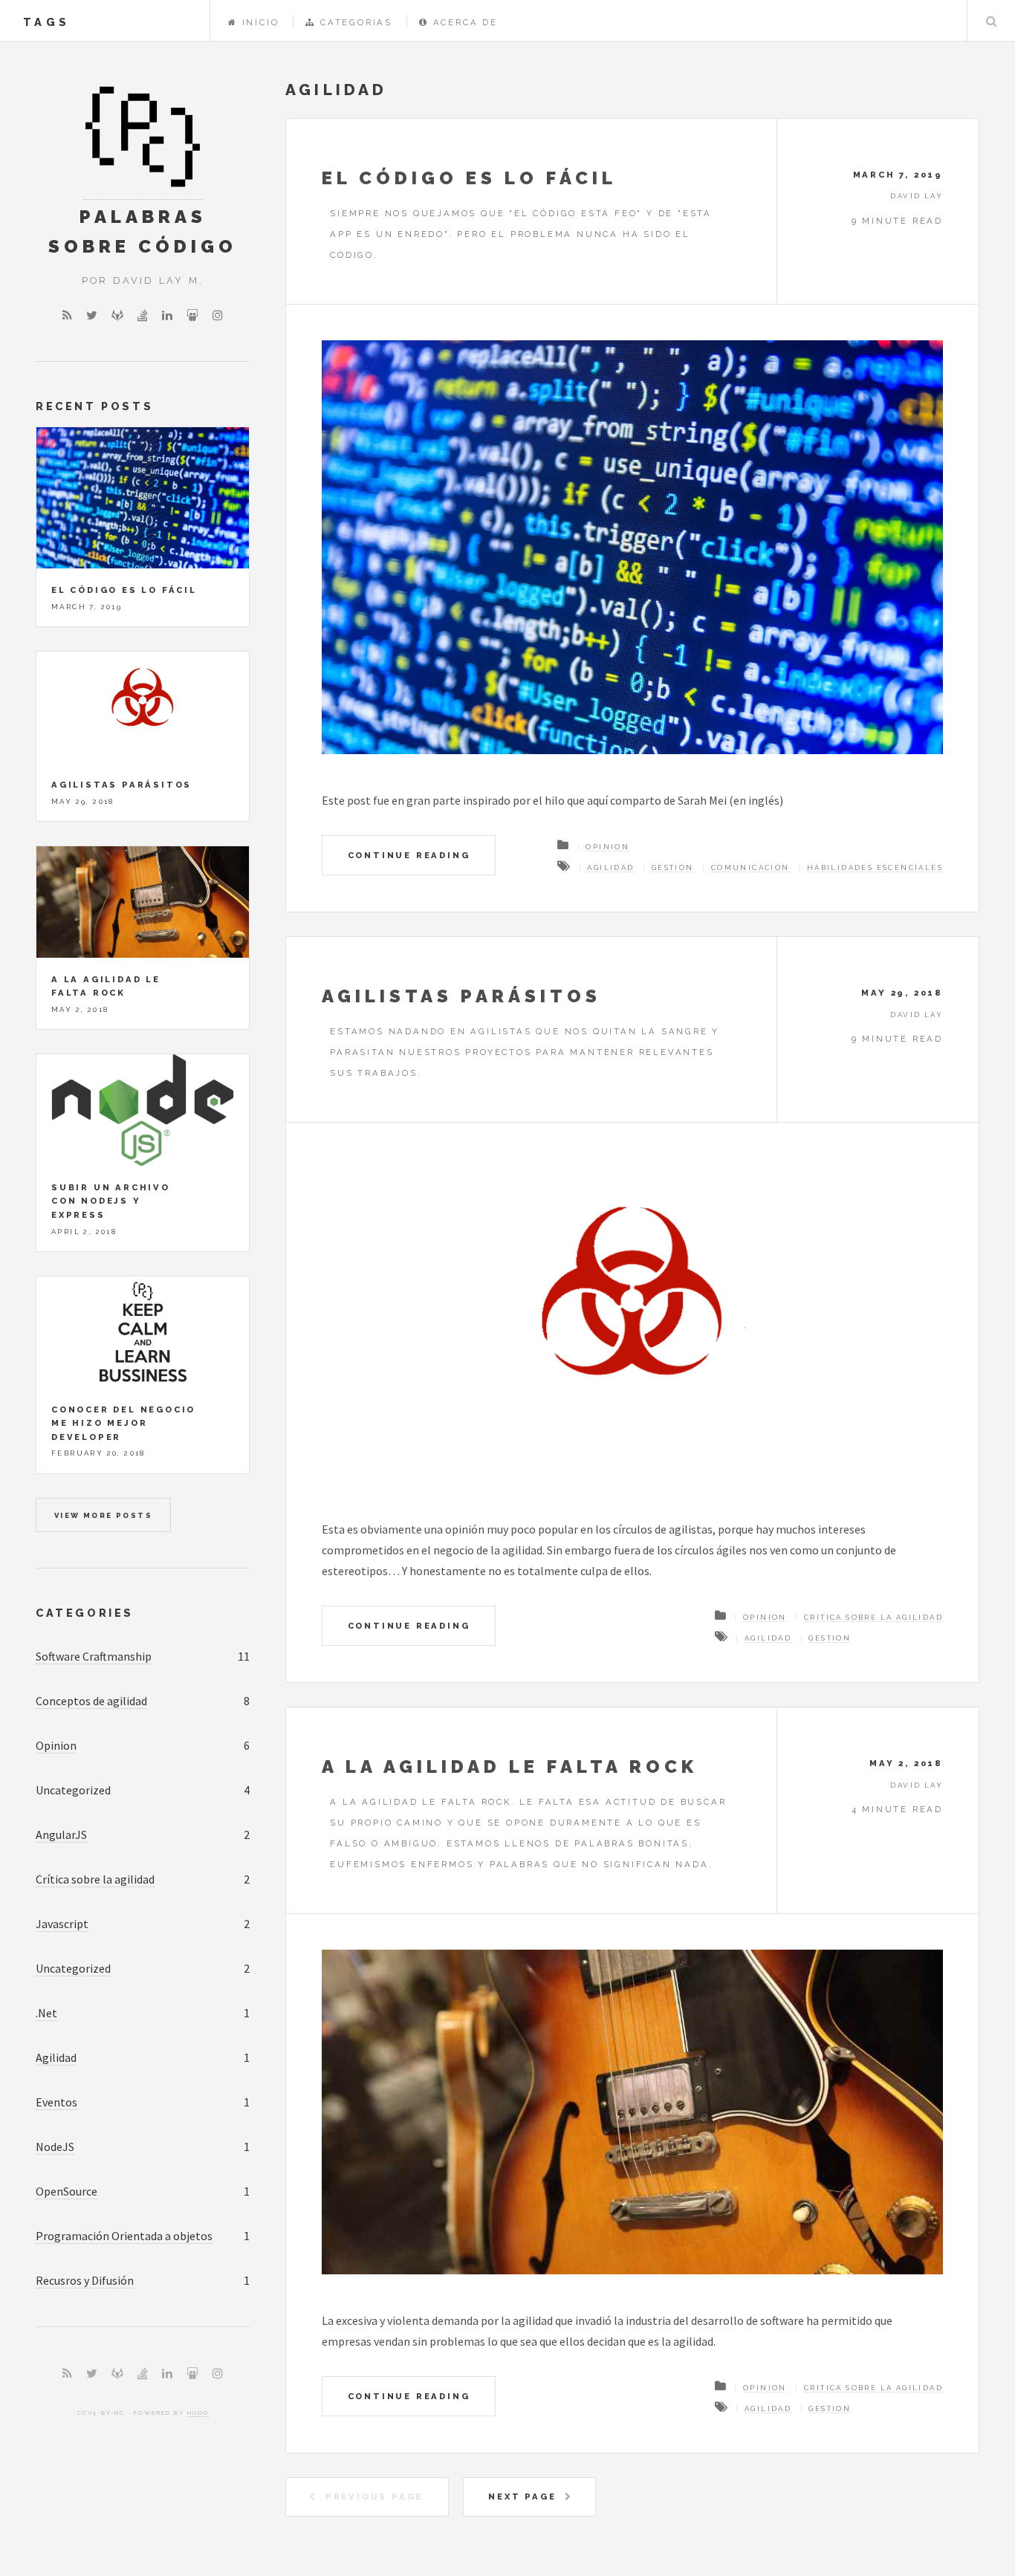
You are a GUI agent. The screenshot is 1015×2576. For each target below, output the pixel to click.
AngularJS (61, 1834)
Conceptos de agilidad (91, 1701)
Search (991, 21)
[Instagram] (218, 315)
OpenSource (67, 2191)
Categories (85, 1613)
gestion (673, 867)
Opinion (607, 847)
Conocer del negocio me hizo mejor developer (123, 1423)
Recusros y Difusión (85, 2280)
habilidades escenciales (875, 867)
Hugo (198, 2413)
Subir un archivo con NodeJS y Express (111, 1201)
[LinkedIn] (167, 315)
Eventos (56, 2102)
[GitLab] (117, 315)
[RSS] (67, 315)
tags (46, 22)
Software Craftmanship (94, 1656)
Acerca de (466, 22)
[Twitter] (92, 315)
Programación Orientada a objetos (124, 2236)
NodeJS (55, 2147)
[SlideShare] (192, 315)
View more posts (103, 1515)
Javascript (62, 1924)
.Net (46, 2013)
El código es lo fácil (469, 178)
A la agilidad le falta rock (510, 1766)
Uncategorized (73, 1968)
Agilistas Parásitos (461, 996)
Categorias (356, 22)
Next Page (522, 2496)
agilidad (610, 867)
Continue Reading (409, 855)
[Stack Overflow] (143, 315)
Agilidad (56, 2057)
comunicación (750, 867)
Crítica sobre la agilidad (873, 1617)
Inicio (260, 22)
